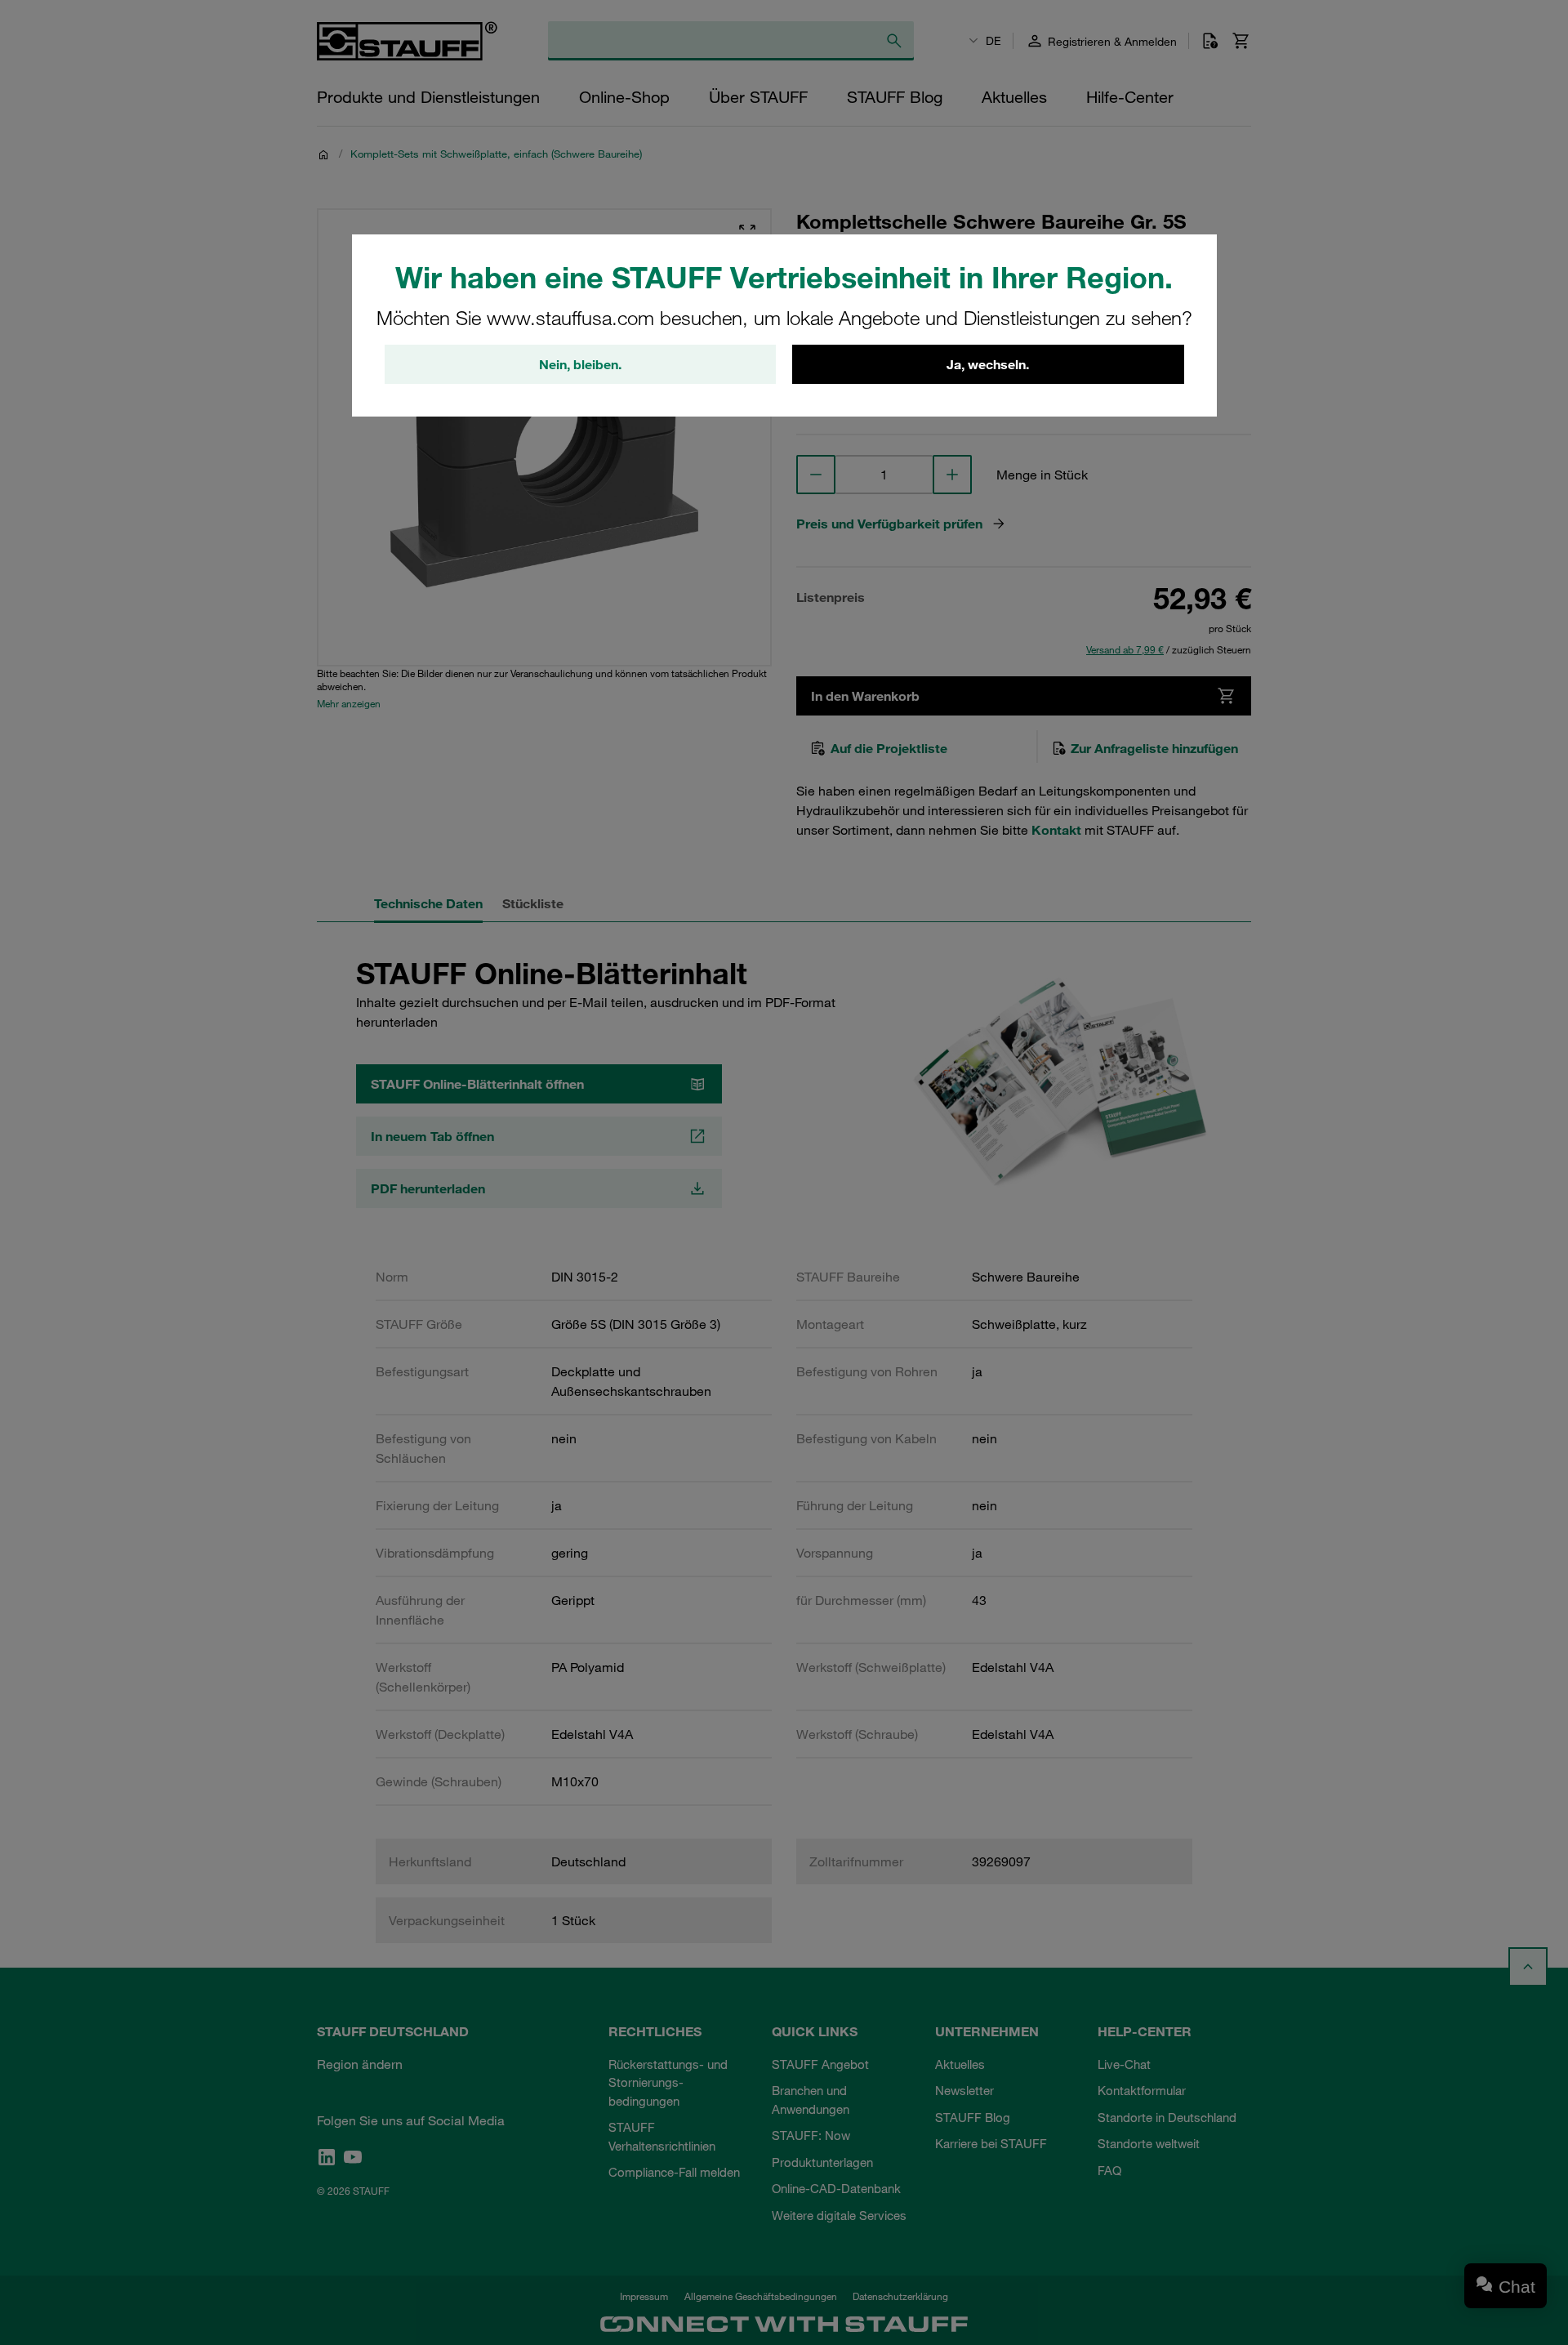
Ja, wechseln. (988, 364)
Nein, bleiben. (580, 364)
